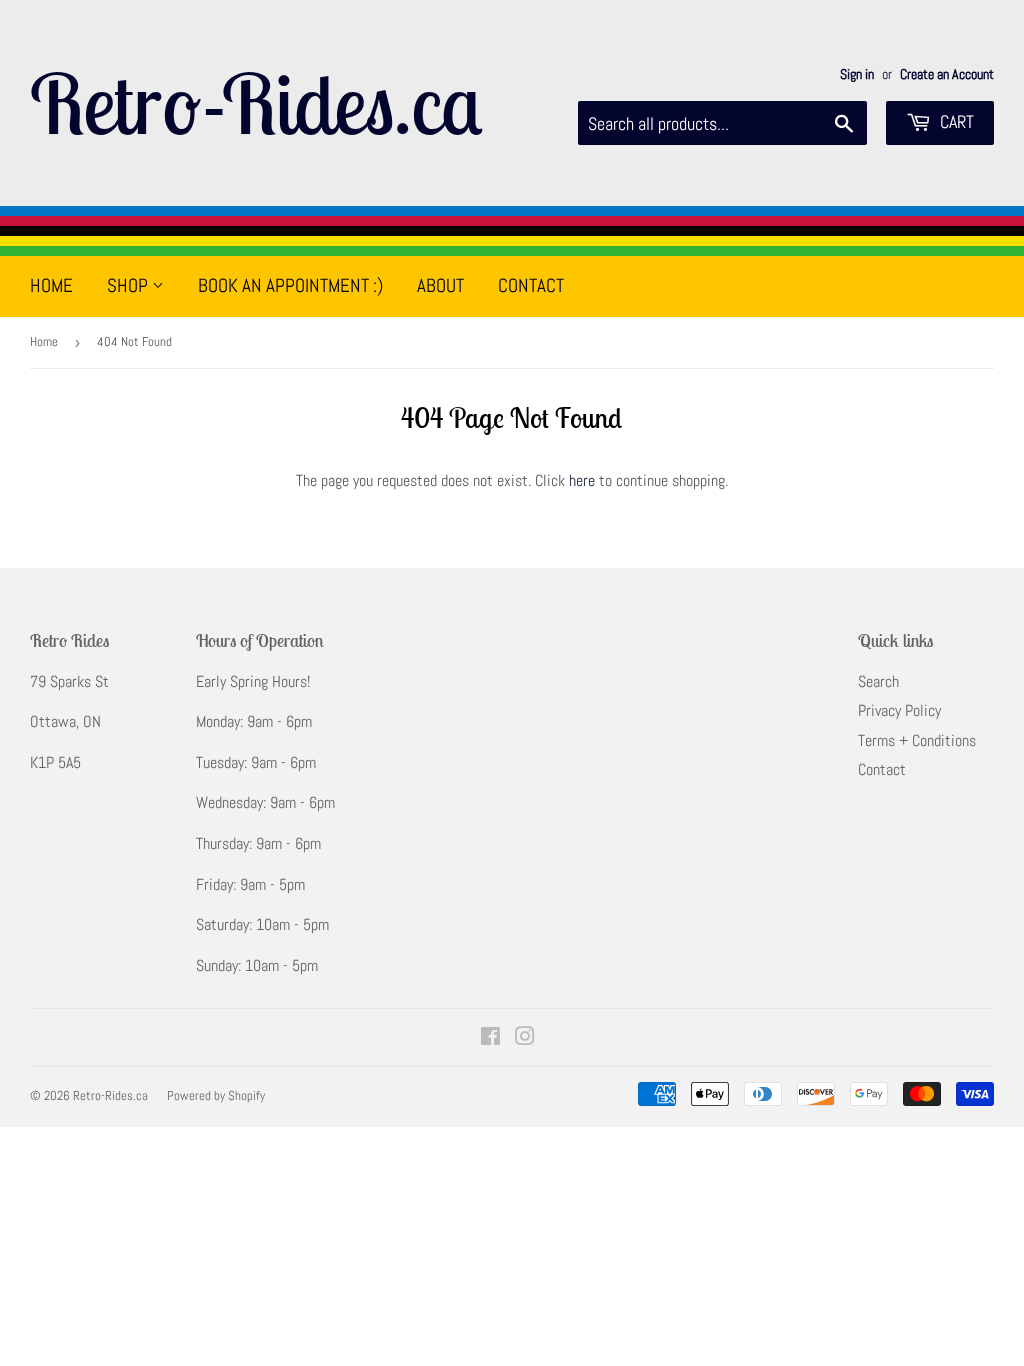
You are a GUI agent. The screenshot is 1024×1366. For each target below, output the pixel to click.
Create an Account (947, 74)
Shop (129, 285)
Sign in (857, 74)
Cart (955, 121)
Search (878, 681)
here (582, 480)
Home (51, 285)
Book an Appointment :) (290, 285)
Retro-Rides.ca (256, 103)
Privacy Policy (899, 710)
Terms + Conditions (917, 740)
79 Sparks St (69, 681)
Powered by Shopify (216, 1095)
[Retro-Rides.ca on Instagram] (525, 1038)
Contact (531, 285)
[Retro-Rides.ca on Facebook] (490, 1038)
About (440, 285)
